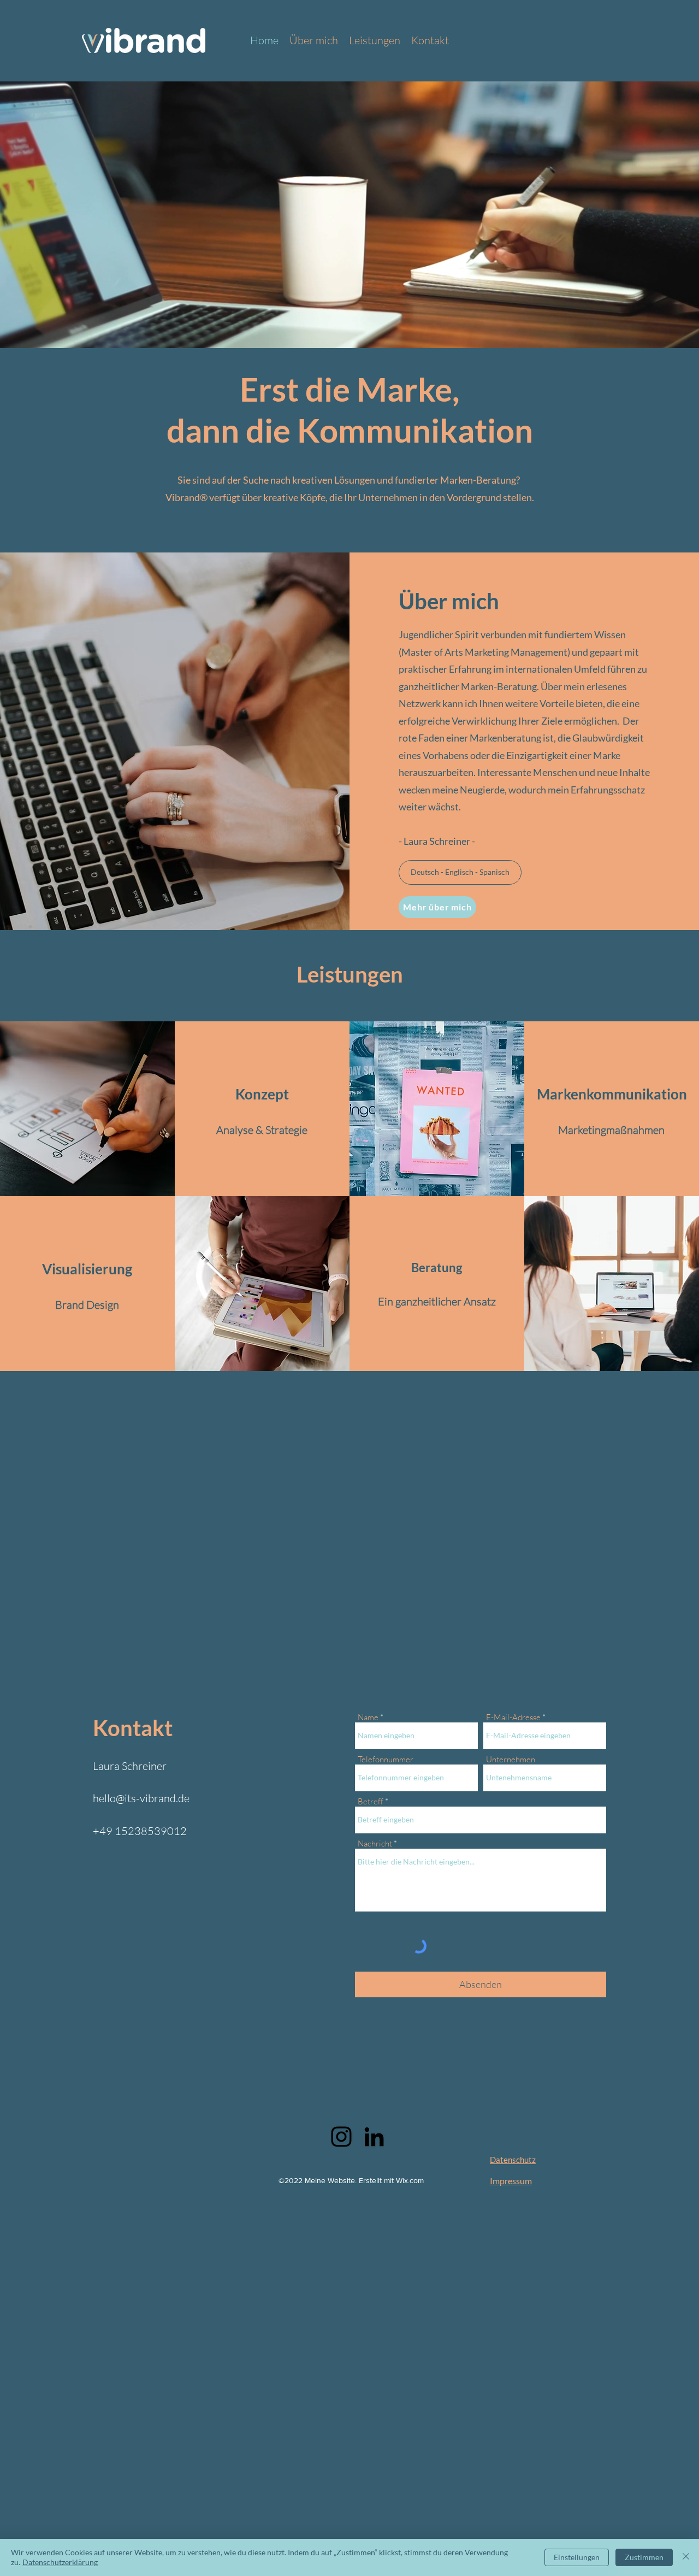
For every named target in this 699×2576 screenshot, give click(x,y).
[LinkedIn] (374, 2137)
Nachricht (375, 1843)
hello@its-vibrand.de (141, 1798)
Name (368, 1717)
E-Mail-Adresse (513, 1717)
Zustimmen (644, 2557)
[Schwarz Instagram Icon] (341, 2137)
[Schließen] (686, 2557)
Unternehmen (511, 1759)
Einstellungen (577, 2557)
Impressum (511, 2181)
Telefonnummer (386, 1759)
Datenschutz (513, 2160)
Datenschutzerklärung (60, 2562)
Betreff (371, 1801)
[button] (460, 872)
